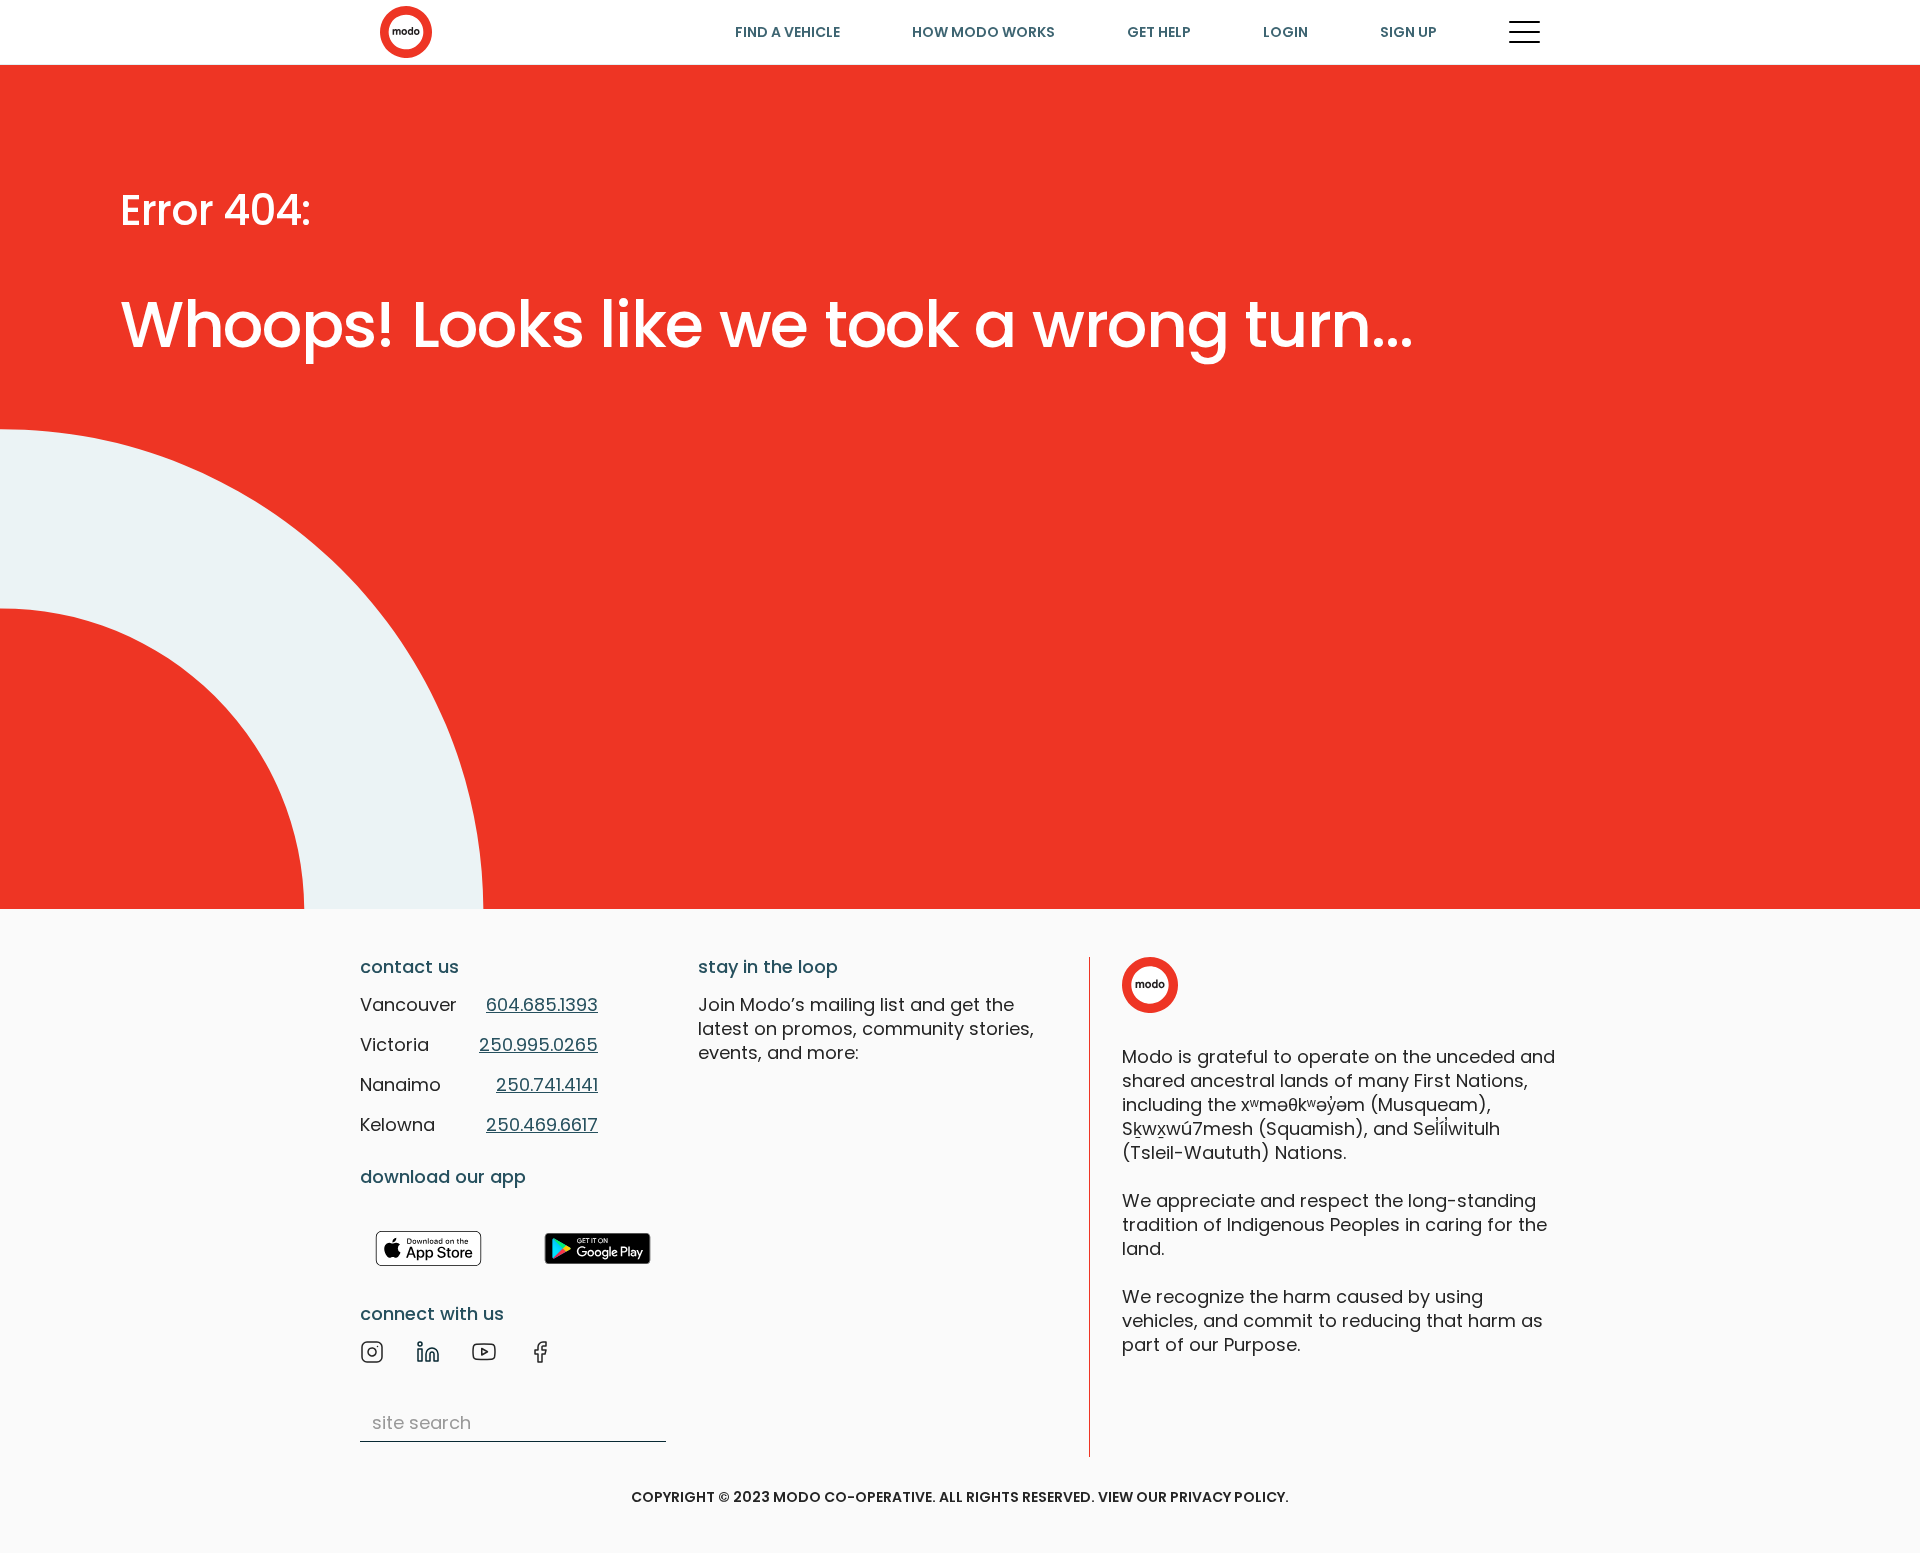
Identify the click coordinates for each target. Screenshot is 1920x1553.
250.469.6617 (542, 1124)
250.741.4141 (547, 1084)
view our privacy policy (1191, 1497)
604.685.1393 (542, 1004)
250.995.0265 (538, 1044)
